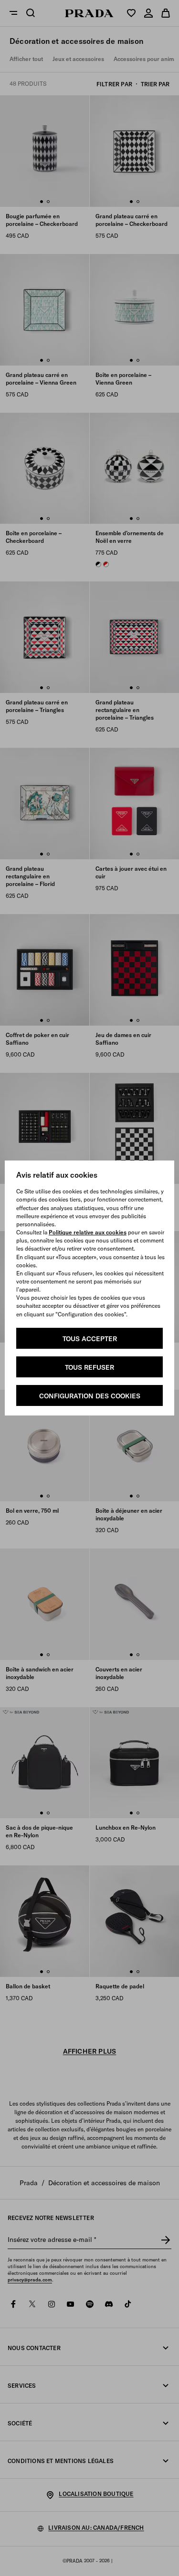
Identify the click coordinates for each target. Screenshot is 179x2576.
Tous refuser (89, 1367)
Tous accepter (90, 1339)
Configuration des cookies (90, 1396)
